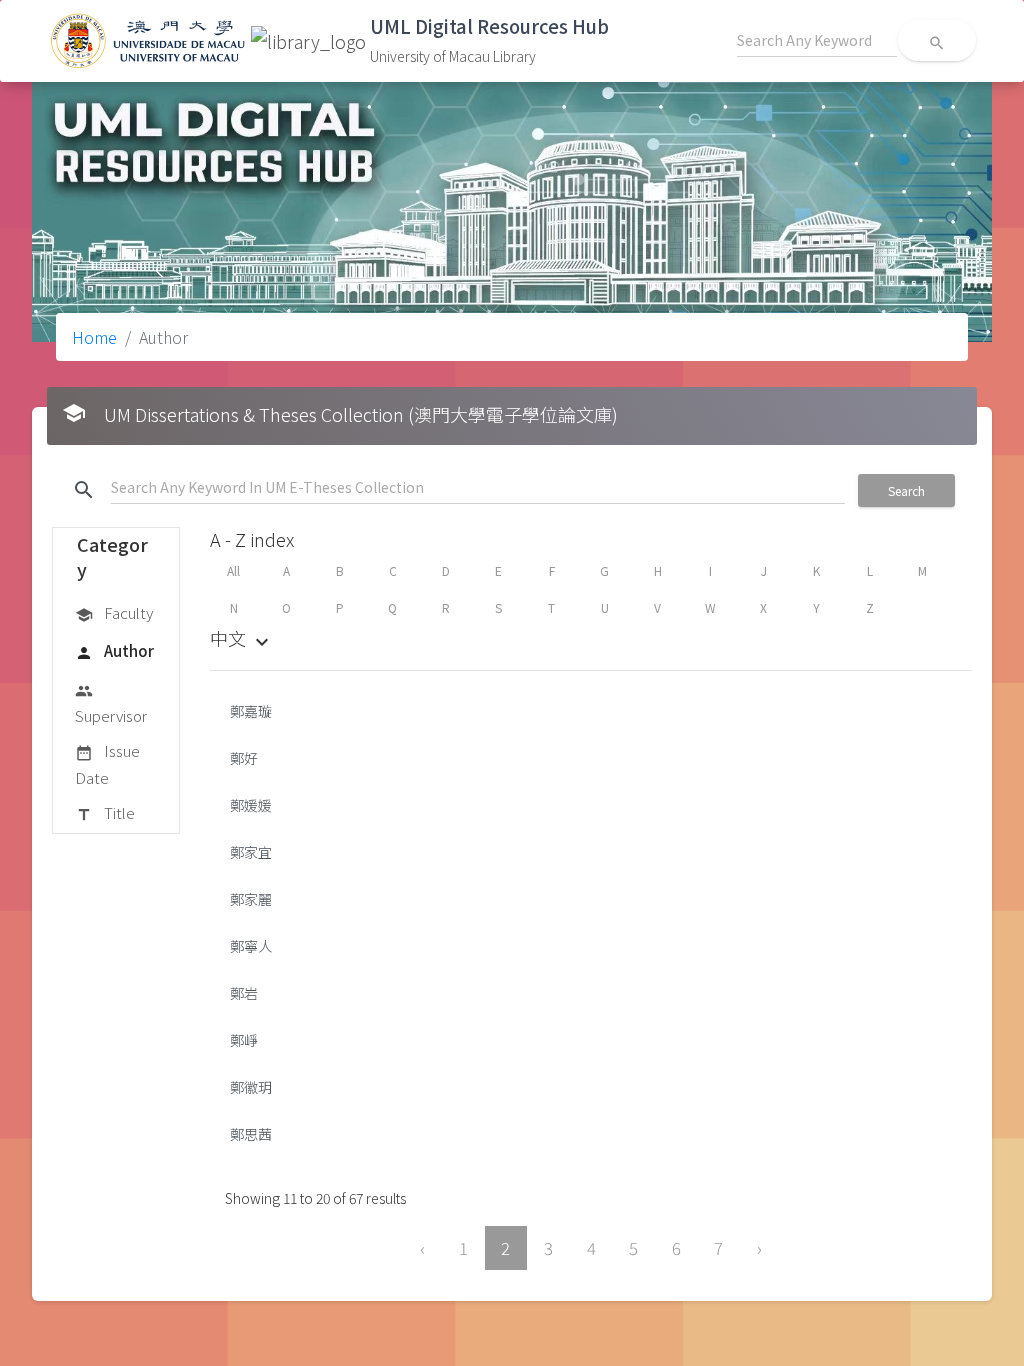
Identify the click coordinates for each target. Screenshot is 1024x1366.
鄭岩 (244, 993)
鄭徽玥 (251, 1087)
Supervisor (111, 704)
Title (105, 812)
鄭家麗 (251, 899)
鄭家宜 (251, 852)
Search (906, 490)
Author (114, 650)
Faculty (114, 612)
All (233, 570)
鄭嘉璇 (251, 711)
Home (94, 337)
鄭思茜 (251, 1134)
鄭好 (244, 758)
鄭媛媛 (251, 805)
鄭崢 (244, 1040)
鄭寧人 (251, 946)
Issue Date (107, 763)
